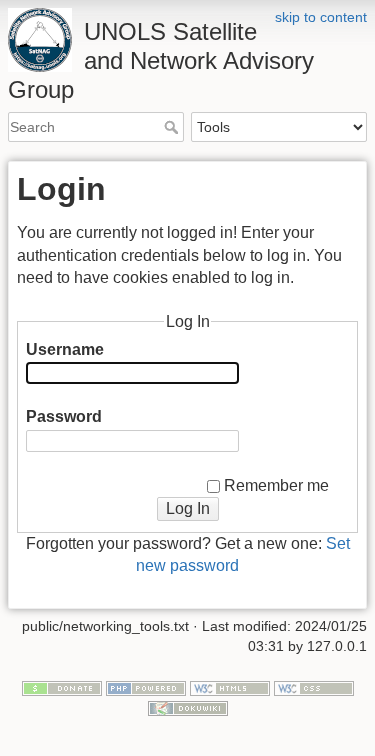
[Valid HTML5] (230, 688)
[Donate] (62, 688)
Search (173, 127)
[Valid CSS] (314, 688)
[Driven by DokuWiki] (188, 707)
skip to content (321, 17)
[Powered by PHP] (146, 688)
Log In (188, 508)
